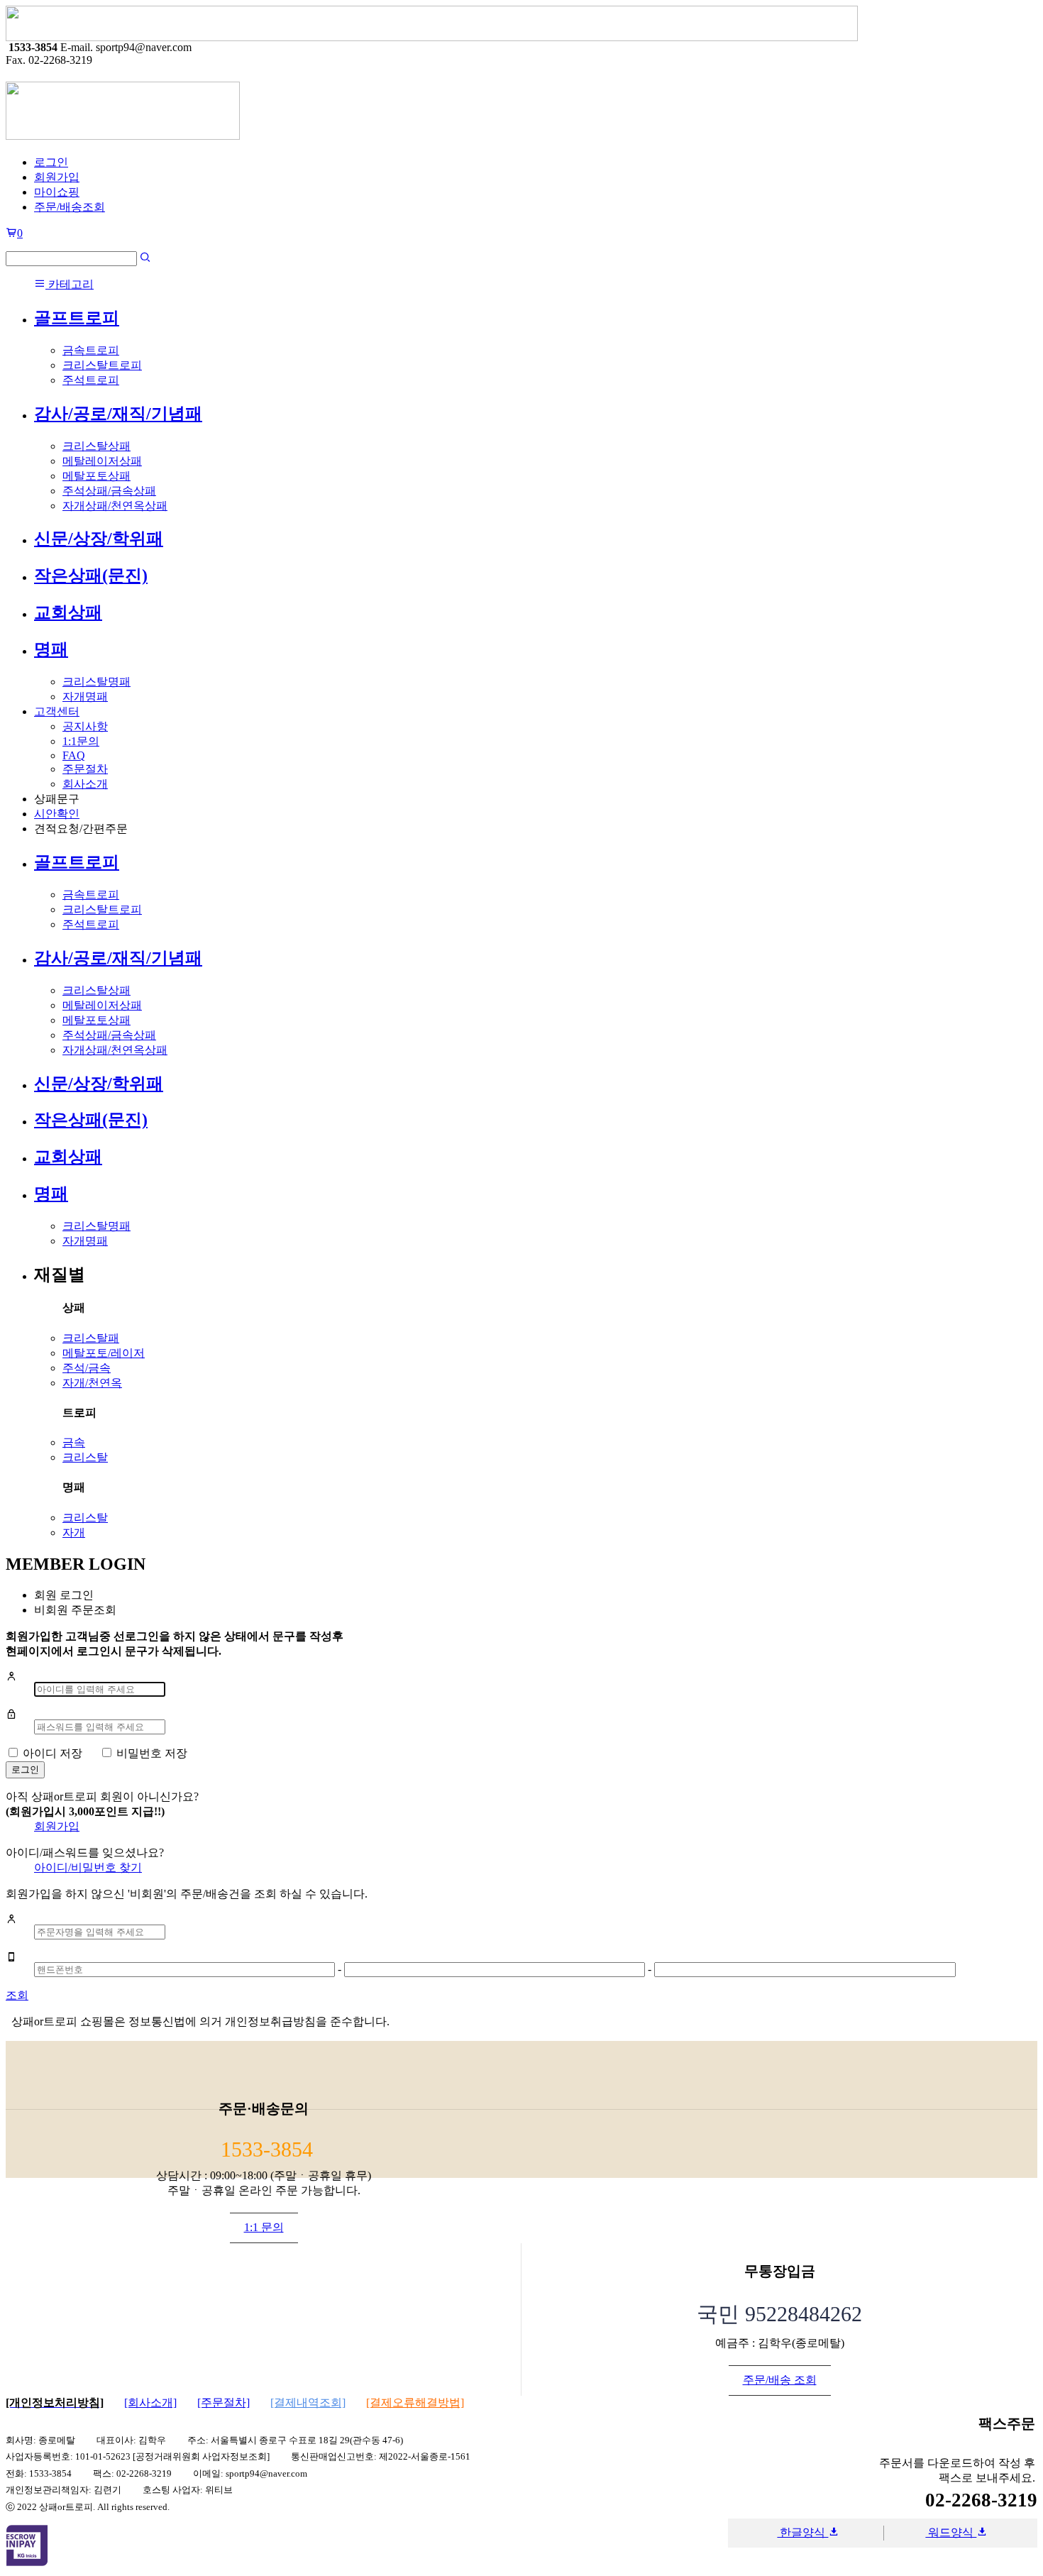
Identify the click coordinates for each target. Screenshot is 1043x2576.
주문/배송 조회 (780, 2380)
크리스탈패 (91, 1338)
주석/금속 (87, 1368)
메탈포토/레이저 (104, 1353)
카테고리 (70, 284)
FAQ (74, 755)
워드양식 (951, 2532)
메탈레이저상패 (102, 461)
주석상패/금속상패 (109, 491)
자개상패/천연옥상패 (115, 506)
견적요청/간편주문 (81, 829)
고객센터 (57, 711)
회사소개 (85, 784)
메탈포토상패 (96, 476)
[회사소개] (150, 2402)
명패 (51, 649)
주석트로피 (91, 380)
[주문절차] (223, 2402)
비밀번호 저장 (152, 1753)
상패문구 (57, 799)
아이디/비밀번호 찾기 (88, 1867)
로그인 (51, 162)
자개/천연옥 (92, 1383)
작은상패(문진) (91, 576)
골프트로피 (77, 318)
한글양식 (802, 2532)
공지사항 (85, 726)
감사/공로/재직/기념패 (118, 414)
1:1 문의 (264, 2227)
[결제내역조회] (308, 2402)
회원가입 (57, 177)
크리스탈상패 (96, 446)
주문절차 (85, 769)
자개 (74, 1532)
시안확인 (57, 814)
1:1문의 (81, 741)
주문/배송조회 (70, 207)
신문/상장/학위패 (99, 539)
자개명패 (85, 697)
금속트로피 (91, 350)
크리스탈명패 (96, 682)
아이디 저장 (53, 1753)
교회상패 (68, 612)
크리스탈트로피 (102, 365)
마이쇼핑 (57, 192)
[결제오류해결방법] (415, 2402)
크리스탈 (85, 1457)
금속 (74, 1442)
